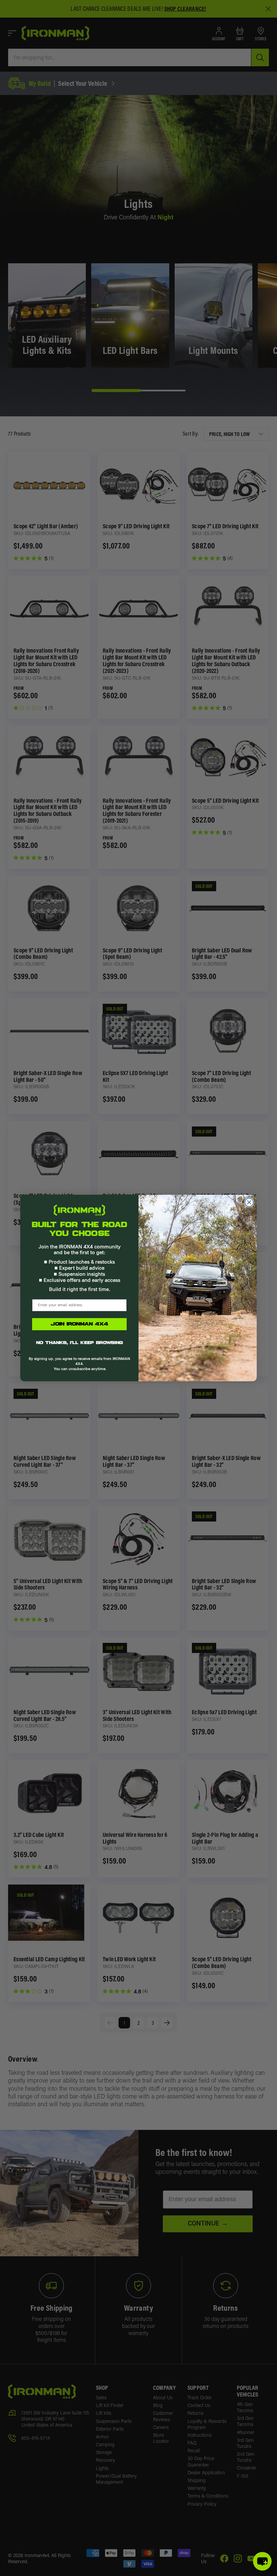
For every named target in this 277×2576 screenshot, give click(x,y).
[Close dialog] (249, 1202)
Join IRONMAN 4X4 (79, 1324)
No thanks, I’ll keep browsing (80, 1343)
